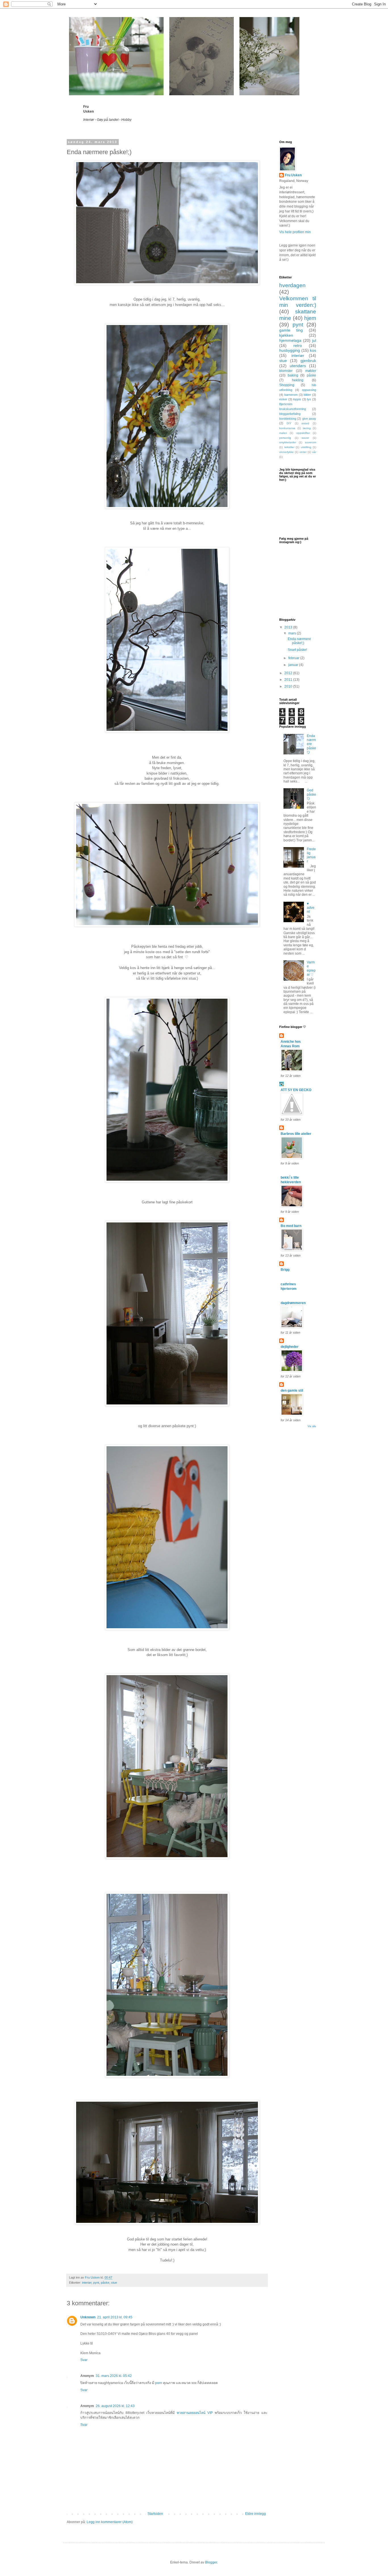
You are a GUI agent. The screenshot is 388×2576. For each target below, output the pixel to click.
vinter (303, 452)
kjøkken (286, 335)
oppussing (309, 390)
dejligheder (290, 1347)
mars (293, 633)
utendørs (298, 366)
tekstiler (289, 447)
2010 (289, 686)
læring (307, 428)
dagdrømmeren (293, 1303)
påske (105, 2283)
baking (293, 375)
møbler (311, 371)
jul (314, 340)
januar (294, 665)
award (305, 423)
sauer (305, 438)
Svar (84, 2360)
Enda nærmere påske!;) (299, 641)
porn (159, 2383)
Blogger (211, 2562)
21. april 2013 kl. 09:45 (115, 2317)
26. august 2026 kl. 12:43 (115, 2406)
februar (294, 658)
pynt (96, 2283)
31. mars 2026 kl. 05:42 (114, 2376)
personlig (285, 438)
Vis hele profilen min (295, 232)
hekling (298, 380)
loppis (297, 399)
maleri (283, 433)
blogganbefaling (290, 414)
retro (298, 345)
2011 (289, 680)
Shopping (287, 385)
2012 (289, 673)
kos (313, 350)
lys (309, 399)
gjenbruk (308, 361)
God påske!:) (311, 794)
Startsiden (155, 2514)
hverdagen (292, 285)
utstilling (306, 447)
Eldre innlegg (255, 2514)
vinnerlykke (286, 452)
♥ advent (311, 908)
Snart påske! (297, 650)
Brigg (285, 1270)
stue (114, 2283)
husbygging (290, 350)
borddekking (288, 419)
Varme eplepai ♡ (311, 968)
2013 (289, 627)
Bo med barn (291, 1226)
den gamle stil (292, 1391)
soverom (311, 442)
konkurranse (287, 428)
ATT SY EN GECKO (296, 1090)
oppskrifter (303, 433)
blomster (286, 371)
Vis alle (312, 1426)
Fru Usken (293, 175)
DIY (289, 423)
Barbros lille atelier (296, 1134)
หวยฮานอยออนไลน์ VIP (196, 2413)
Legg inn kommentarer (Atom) (110, 2522)
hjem (310, 318)
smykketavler (288, 442)
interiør (87, 2283)
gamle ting (291, 330)
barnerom (291, 395)
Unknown (88, 2317)
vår (314, 452)
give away (309, 419)
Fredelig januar (311, 855)
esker (283, 399)
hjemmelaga (290, 340)
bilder (307, 395)
